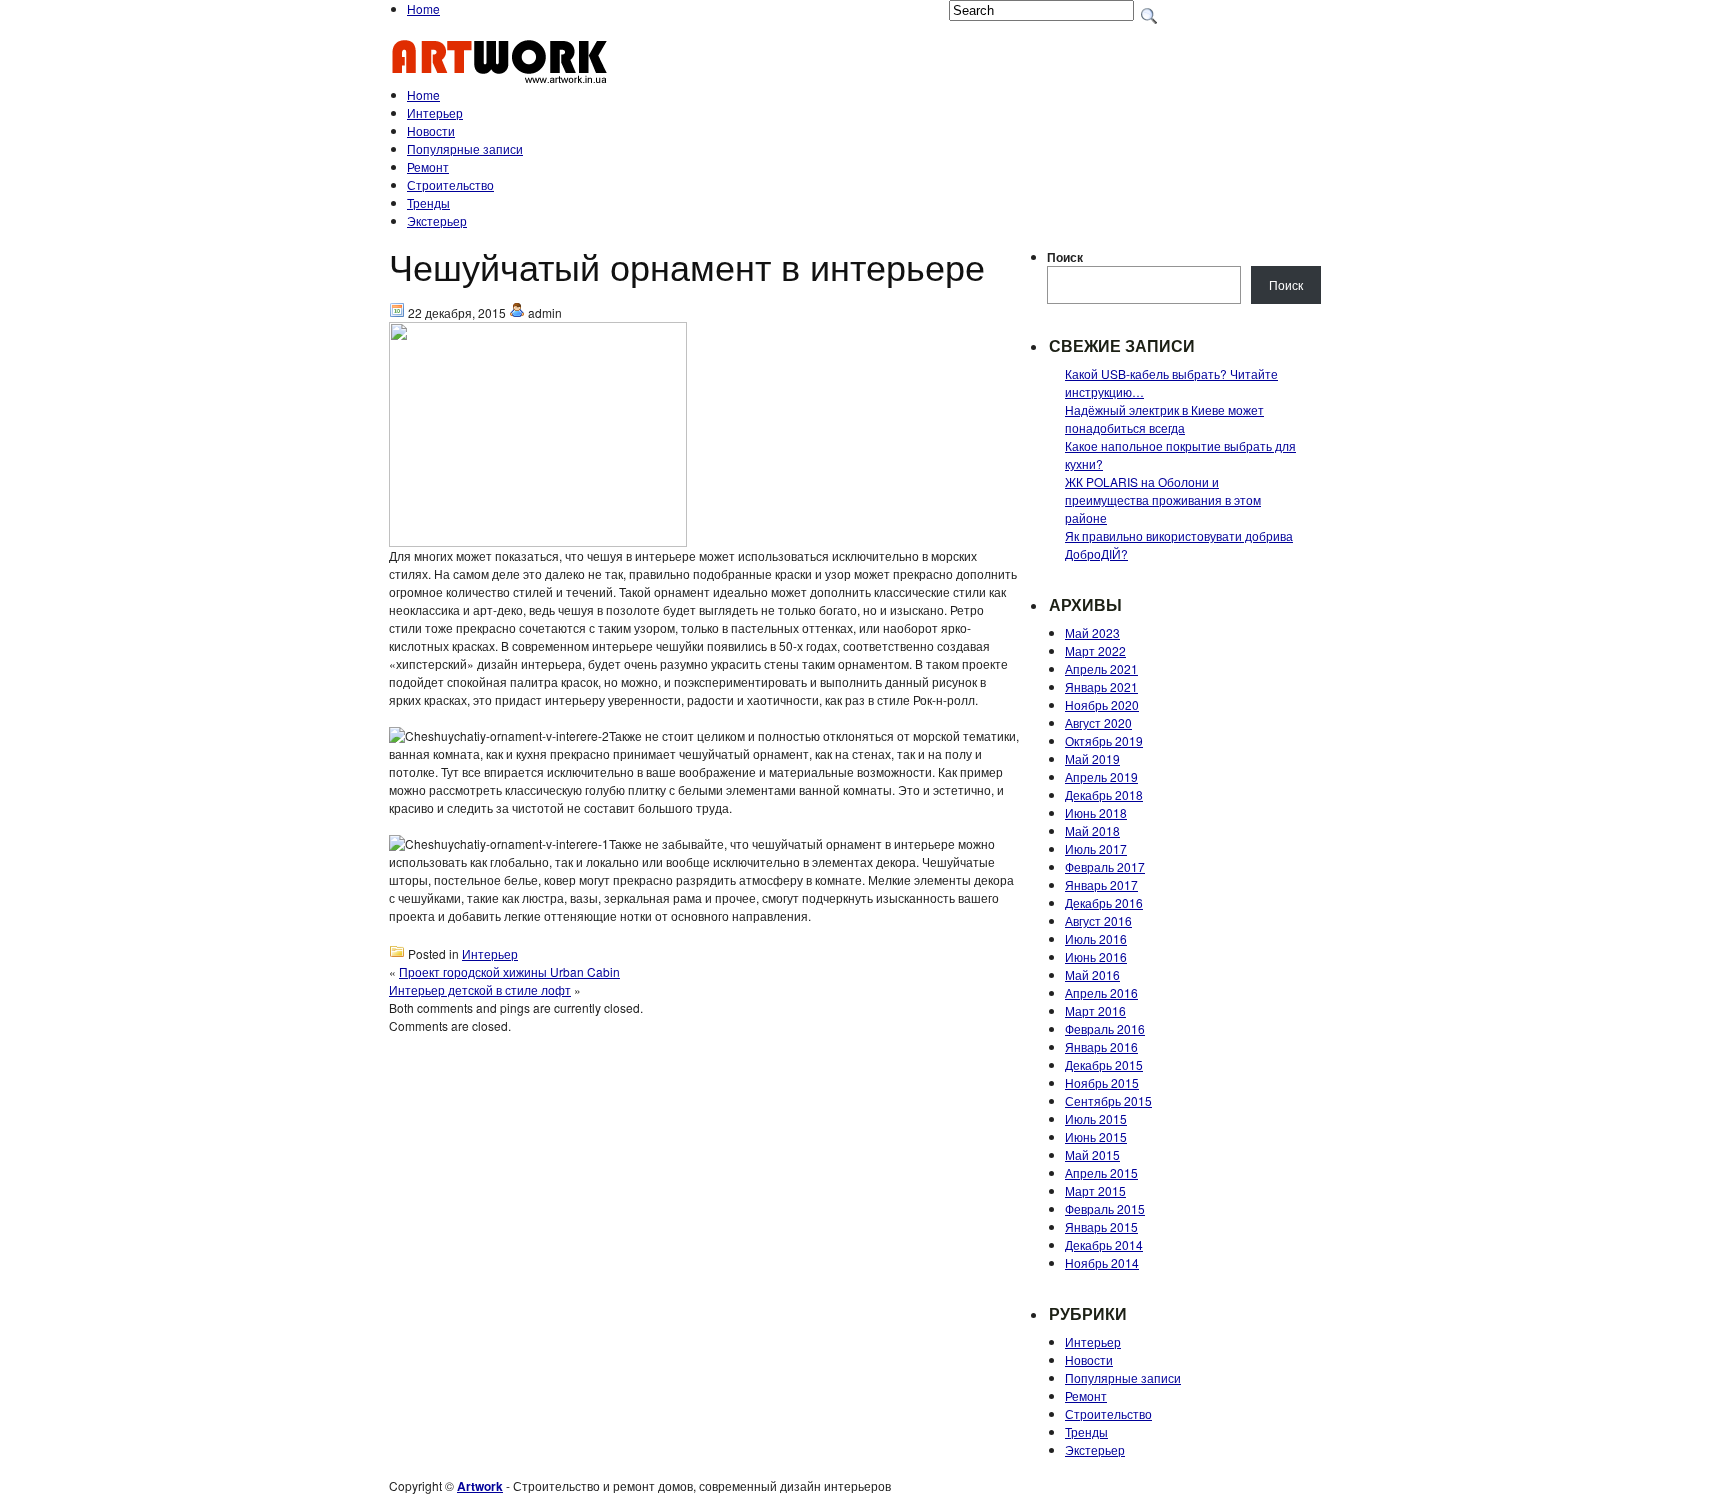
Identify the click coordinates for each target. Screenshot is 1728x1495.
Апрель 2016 (1101, 992)
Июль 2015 (1096, 1118)
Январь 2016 (1101, 1046)
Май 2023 (1092, 632)
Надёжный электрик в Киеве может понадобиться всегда (1164, 418)
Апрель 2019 (1101, 776)
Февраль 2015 (1105, 1208)
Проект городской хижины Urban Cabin (509, 971)
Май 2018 (1092, 830)
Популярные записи (465, 148)
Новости (431, 130)
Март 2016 (1095, 1010)
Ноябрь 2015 (1102, 1082)
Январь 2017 (1101, 884)
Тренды (428, 202)
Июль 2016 (1096, 938)
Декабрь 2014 (1104, 1244)
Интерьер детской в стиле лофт (480, 989)
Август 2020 (1098, 722)
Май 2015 (1092, 1154)
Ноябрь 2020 (1102, 704)
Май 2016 (1092, 974)
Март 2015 (1095, 1190)
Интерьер (435, 112)
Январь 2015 (1101, 1226)
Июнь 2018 (1096, 812)
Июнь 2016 (1096, 956)
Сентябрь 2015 (1108, 1100)
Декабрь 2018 (1104, 794)
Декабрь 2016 (1104, 902)
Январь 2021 (1101, 686)
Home (423, 8)
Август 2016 (1098, 920)
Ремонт (428, 166)
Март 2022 (1095, 650)
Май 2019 (1092, 758)
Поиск (1065, 257)
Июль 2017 (1096, 848)
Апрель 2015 (1101, 1172)
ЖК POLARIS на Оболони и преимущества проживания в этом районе (1163, 499)
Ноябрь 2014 (1102, 1262)
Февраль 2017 (1105, 866)
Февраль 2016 (1105, 1028)
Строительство (450, 184)
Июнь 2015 (1096, 1136)
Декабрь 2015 (1104, 1064)
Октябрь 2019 (1104, 740)
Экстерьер (437, 220)
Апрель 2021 (1101, 668)
